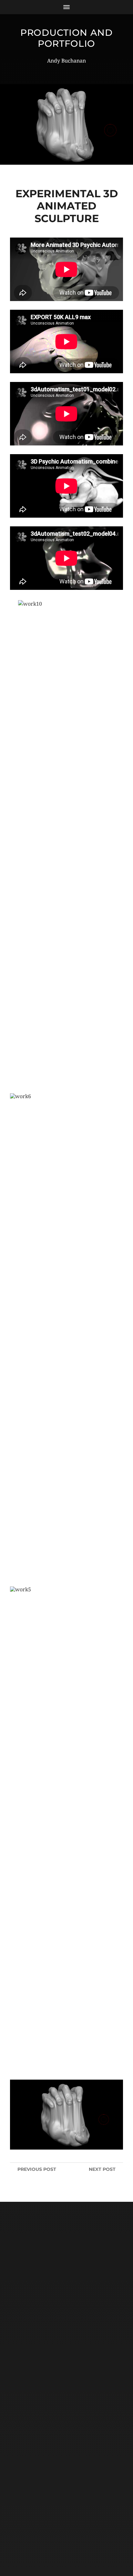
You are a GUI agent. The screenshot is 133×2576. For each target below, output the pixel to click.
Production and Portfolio (66, 38)
